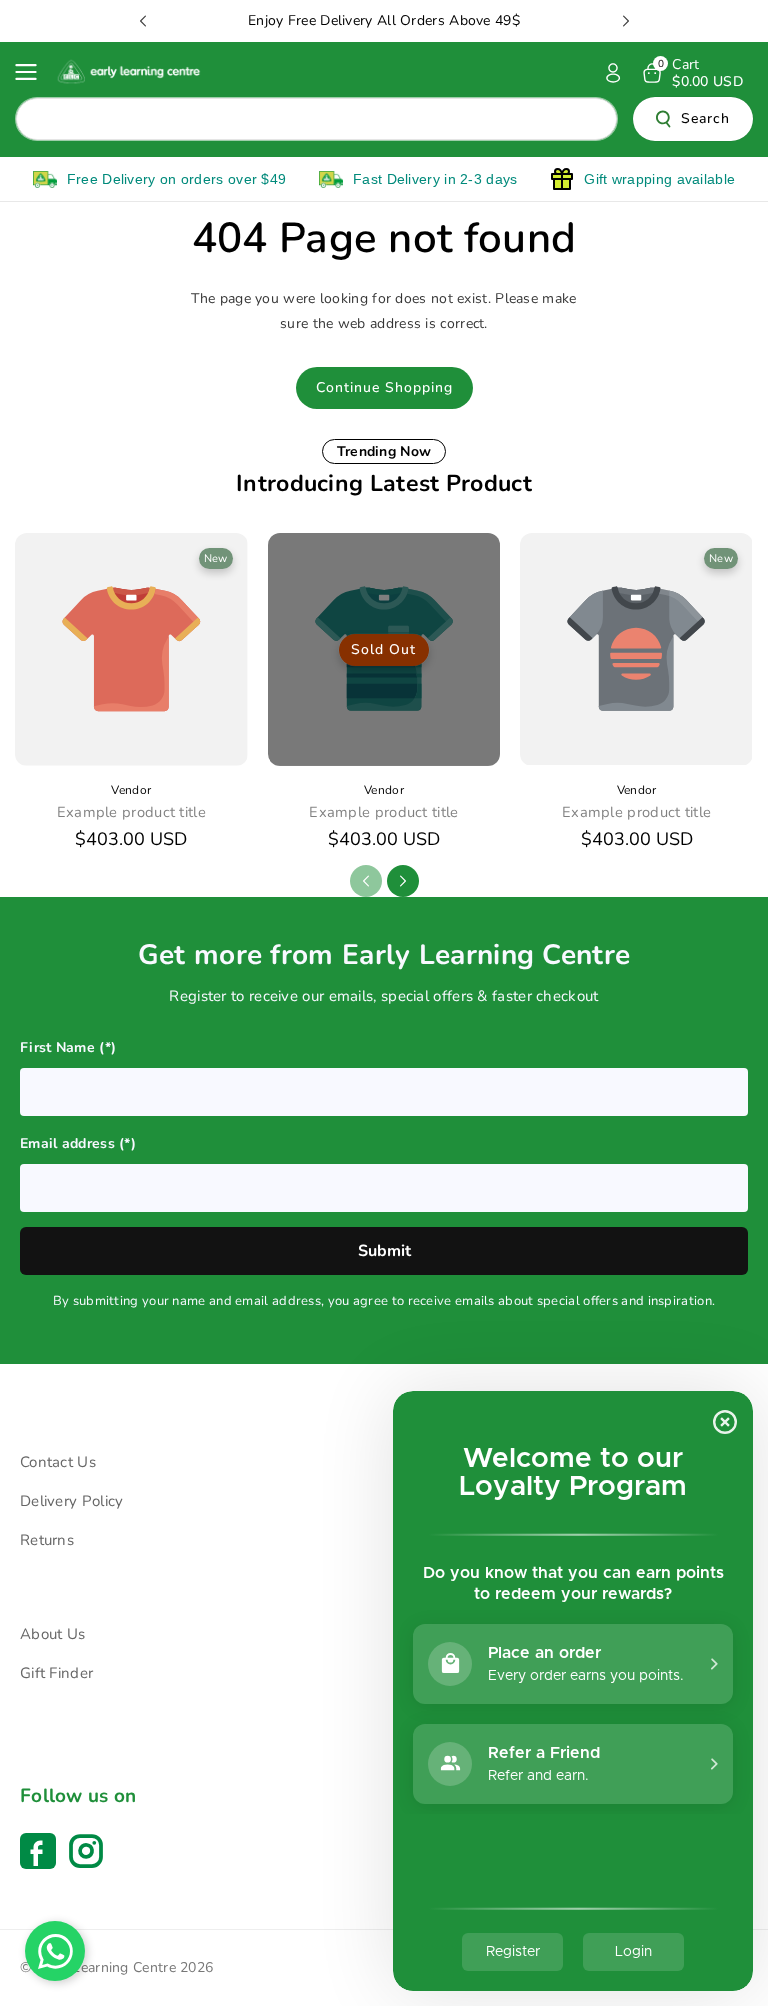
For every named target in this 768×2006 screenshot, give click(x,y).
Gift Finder (56, 1673)
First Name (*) (68, 1047)
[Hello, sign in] (613, 73)
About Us (52, 1634)
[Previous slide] (143, 21)
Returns (47, 1540)
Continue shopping (384, 387)
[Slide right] (403, 881)
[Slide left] (366, 881)
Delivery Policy (72, 1501)
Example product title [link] (131, 812)
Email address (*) (78, 1143)
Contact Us (58, 1462)
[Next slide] (626, 21)
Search (705, 118)
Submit (384, 1251)
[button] (32, 72)
